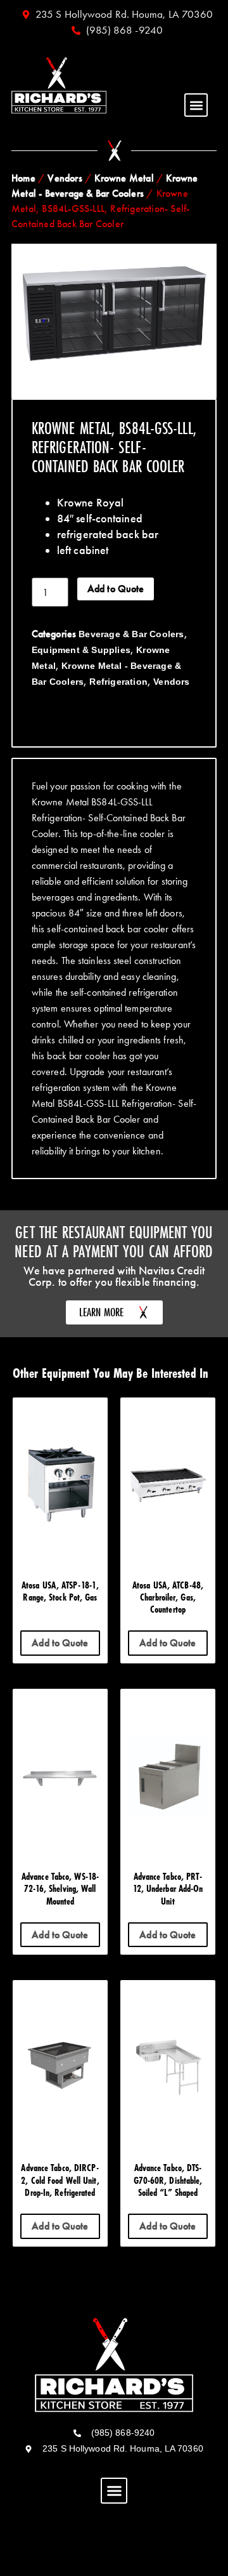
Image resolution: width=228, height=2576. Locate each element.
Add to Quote (116, 589)
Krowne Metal (124, 178)
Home (23, 178)
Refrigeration (118, 682)
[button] (196, 105)
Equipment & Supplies (81, 650)
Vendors (65, 178)
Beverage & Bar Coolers (131, 634)
